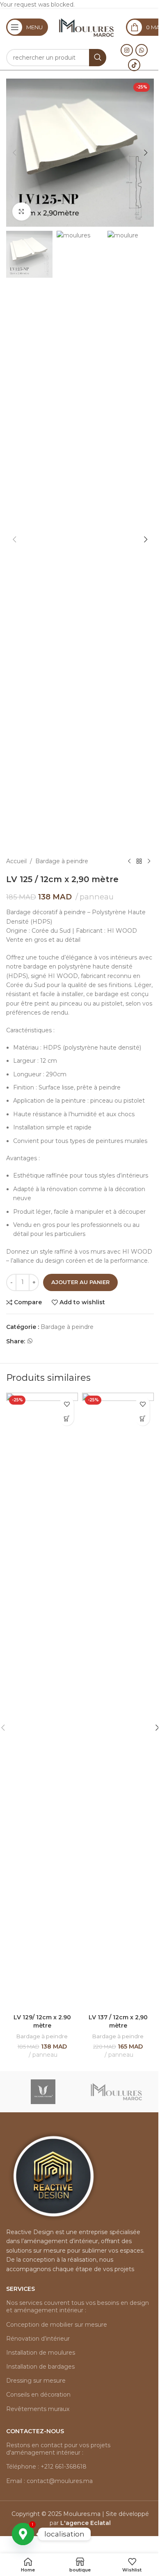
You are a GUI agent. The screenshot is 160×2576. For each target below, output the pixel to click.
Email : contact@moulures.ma (49, 2481)
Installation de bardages (40, 2367)
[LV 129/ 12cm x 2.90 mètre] (42, 1701)
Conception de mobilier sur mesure (57, 2325)
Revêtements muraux (38, 2409)
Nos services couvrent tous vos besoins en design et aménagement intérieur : (78, 2307)
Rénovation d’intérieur (38, 2339)
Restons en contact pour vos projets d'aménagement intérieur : (58, 2449)
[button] (14, 153)
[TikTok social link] (134, 65)
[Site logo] (87, 27)
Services (21, 2289)
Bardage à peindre (62, 861)
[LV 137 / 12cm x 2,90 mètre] (118, 1701)
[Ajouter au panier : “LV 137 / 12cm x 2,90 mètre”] (143, 1418)
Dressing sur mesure (36, 2381)
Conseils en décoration (38, 2395)
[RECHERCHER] (98, 58)
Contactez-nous (35, 2431)
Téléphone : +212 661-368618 (46, 2467)
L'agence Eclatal (86, 2523)
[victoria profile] (43, 2092)
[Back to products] (139, 861)
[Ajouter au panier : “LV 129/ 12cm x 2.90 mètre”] (67, 1418)
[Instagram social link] (127, 50)
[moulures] (117, 2092)
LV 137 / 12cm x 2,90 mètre (118, 2021)
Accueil (16, 861)
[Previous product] (129, 861)
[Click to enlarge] (22, 212)
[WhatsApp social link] (142, 50)
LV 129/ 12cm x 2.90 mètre (42, 2021)
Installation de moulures (41, 2353)
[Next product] (149, 861)
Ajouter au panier (80, 1282)
